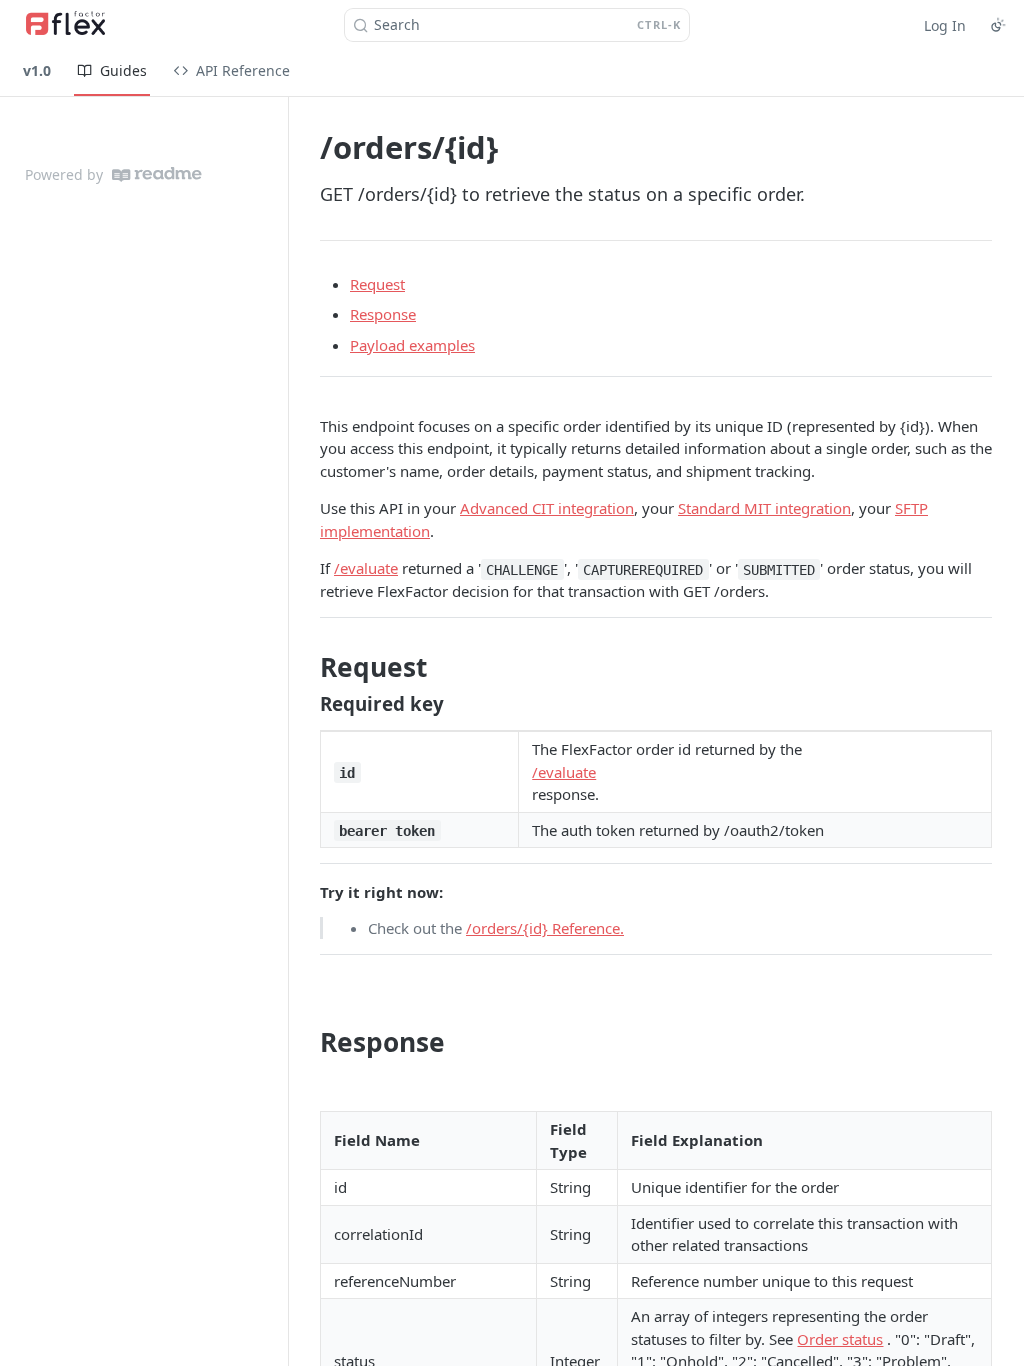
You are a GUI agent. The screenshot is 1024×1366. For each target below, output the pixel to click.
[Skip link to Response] (306, 1042)
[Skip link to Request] (306, 668)
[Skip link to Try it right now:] (306, 892)
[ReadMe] (157, 174)
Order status (840, 1339)
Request (377, 284)
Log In (945, 25)
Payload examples (412, 345)
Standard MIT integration (764, 508)
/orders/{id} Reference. (545, 928)
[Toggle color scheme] (998, 25)
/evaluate (366, 568)
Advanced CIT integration (547, 508)
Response (383, 314)
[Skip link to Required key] (306, 703)
